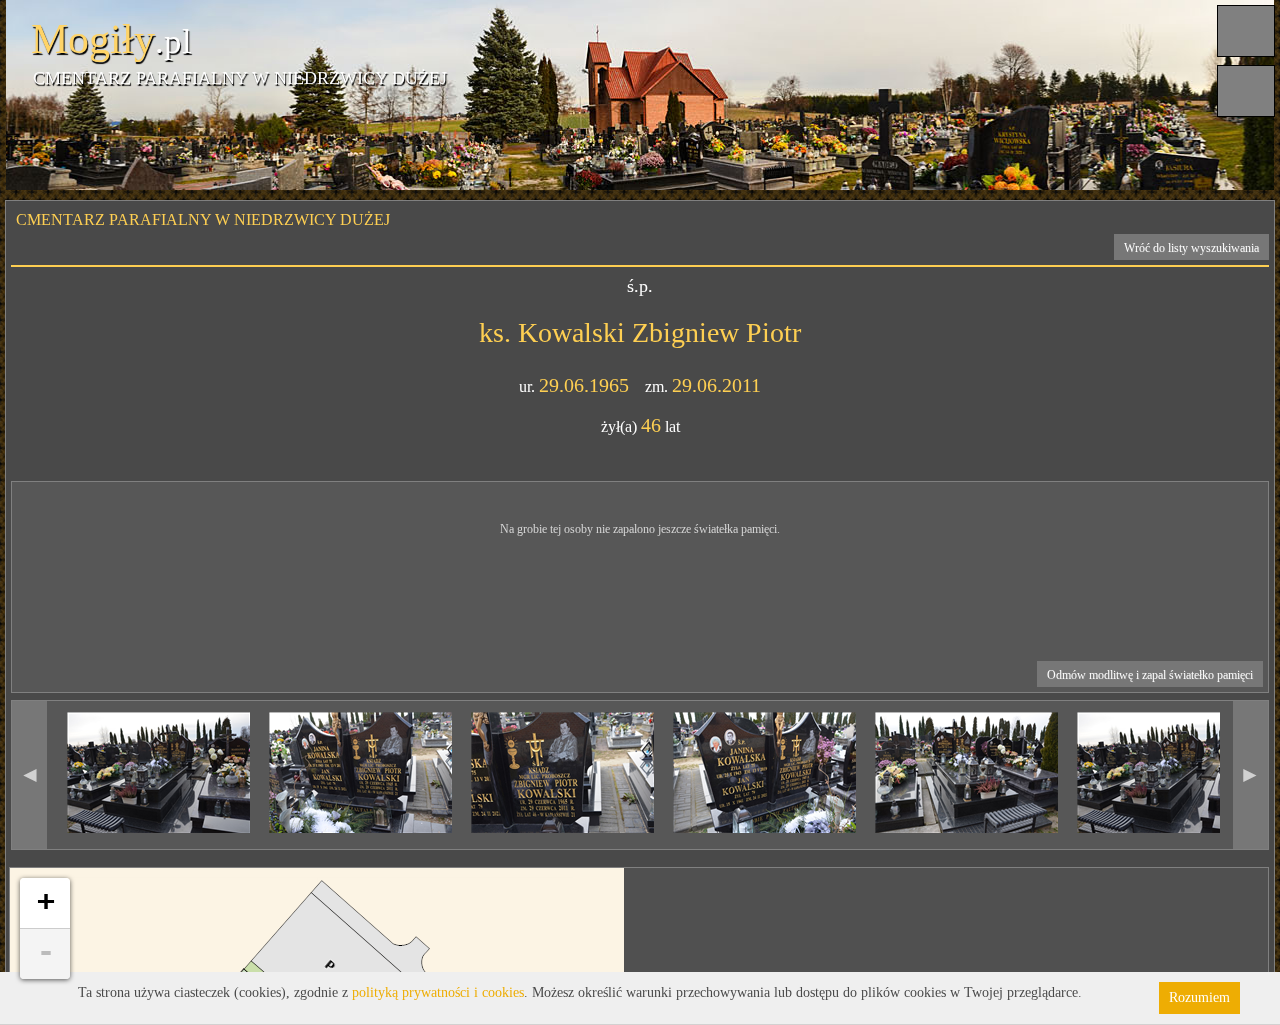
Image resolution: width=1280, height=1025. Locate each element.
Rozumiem (1199, 997)
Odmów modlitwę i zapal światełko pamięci (1150, 675)
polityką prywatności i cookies (438, 992)
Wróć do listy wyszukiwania (1191, 248)
